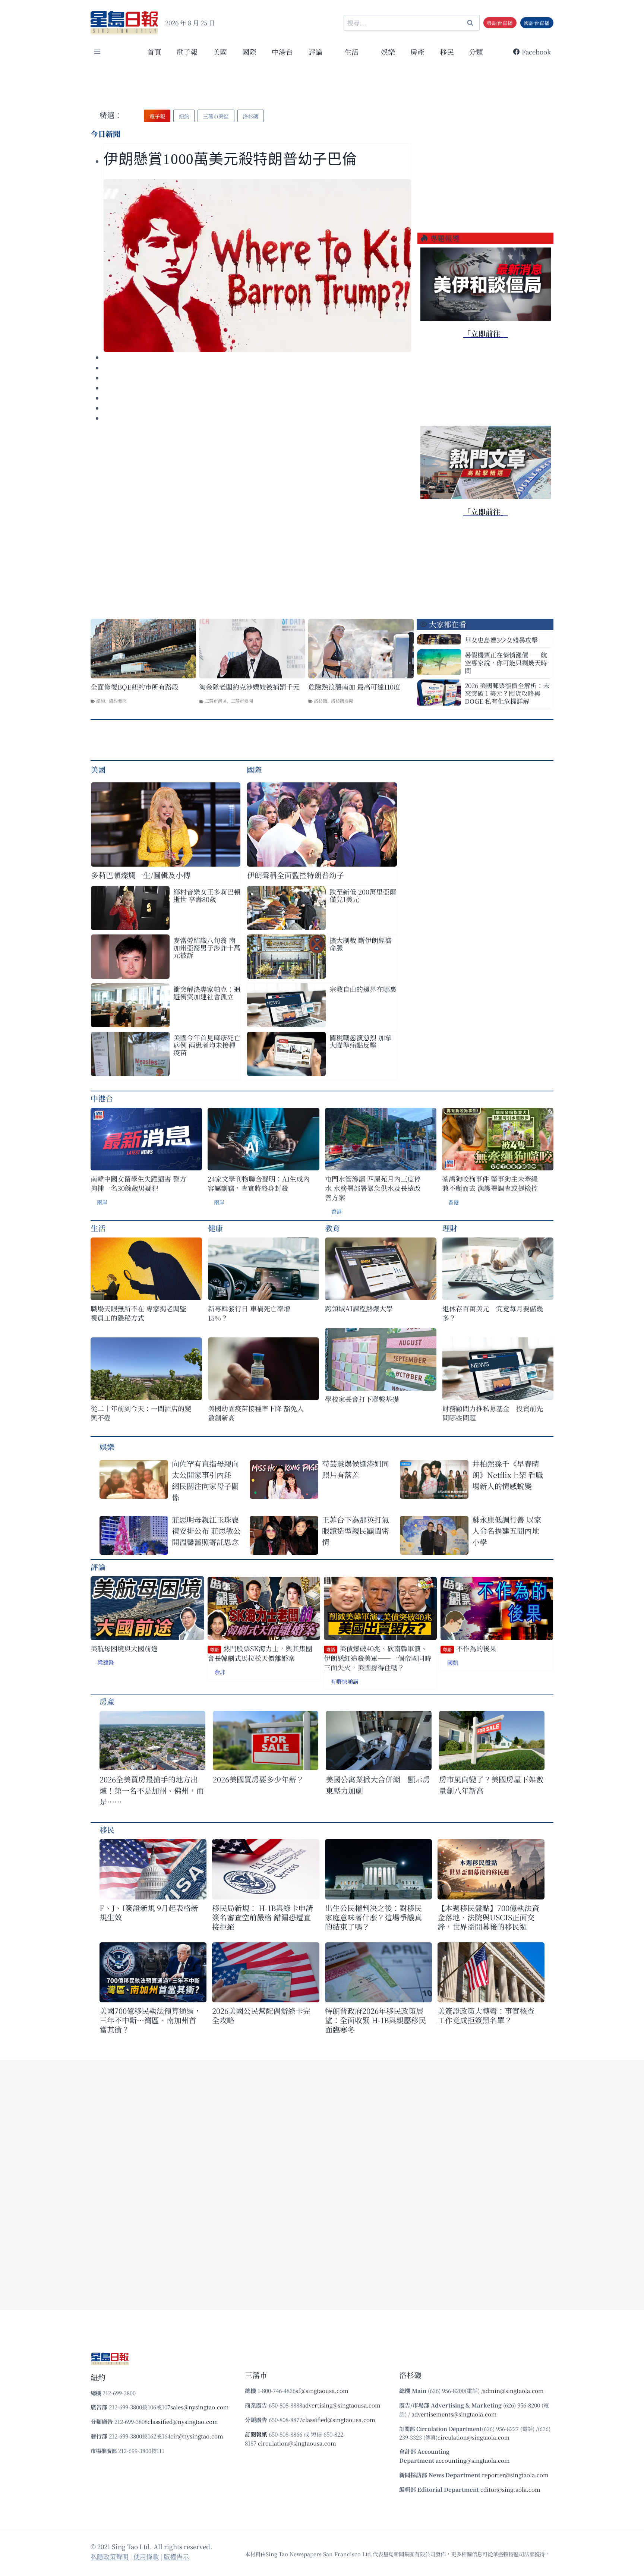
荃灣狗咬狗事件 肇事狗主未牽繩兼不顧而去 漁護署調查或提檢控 (490, 1183)
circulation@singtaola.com (473, 2437)
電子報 (187, 52)
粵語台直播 (500, 23)
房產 (417, 52)
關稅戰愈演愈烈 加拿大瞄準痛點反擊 (361, 1041)
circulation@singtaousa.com (297, 2443)
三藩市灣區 (216, 701)
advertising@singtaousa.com (341, 2405)
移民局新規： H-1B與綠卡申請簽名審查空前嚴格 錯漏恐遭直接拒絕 (263, 1917)
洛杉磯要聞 (342, 701)
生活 (98, 1228)
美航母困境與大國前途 (124, 1648)
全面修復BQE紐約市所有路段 (135, 687)
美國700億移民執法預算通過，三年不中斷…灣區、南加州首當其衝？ (150, 2020)
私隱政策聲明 (110, 2556)
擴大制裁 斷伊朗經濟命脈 (361, 944)
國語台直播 (537, 23)
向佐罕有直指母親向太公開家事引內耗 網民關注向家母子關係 (205, 1480)
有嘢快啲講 (345, 1681)
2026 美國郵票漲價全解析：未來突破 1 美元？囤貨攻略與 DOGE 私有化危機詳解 (507, 693)
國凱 (453, 1663)
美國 (220, 52)
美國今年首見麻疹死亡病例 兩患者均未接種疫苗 (207, 1045)
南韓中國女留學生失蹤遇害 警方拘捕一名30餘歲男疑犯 (138, 1183)
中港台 (282, 52)
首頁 (154, 52)
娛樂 (388, 52)
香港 (337, 1211)
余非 (220, 1672)
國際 (249, 52)
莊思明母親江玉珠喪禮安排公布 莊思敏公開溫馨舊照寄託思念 (206, 1531)
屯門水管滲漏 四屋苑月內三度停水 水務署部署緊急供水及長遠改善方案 (373, 1188)
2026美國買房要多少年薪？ (258, 1779)
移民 (447, 52)
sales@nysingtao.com (200, 2407)
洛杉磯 (321, 701)
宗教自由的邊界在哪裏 (363, 989)
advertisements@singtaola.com (454, 2414)
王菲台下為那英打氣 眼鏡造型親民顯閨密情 (356, 1531)
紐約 (101, 701)
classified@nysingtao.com (183, 2421)
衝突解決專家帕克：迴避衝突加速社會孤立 (207, 993)
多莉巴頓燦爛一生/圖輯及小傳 (141, 875)
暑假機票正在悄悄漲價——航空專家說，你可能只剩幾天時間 (506, 663)
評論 (98, 1567)
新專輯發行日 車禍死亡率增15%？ (249, 1313)
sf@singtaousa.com (322, 2391)
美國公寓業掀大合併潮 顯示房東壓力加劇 (378, 1785)
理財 (450, 1228)
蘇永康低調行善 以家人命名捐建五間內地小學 (507, 1531)
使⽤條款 (146, 2556)
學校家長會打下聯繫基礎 (362, 1399)
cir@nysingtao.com (197, 2436)
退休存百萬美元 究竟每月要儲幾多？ (493, 1313)
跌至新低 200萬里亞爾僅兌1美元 (363, 895)
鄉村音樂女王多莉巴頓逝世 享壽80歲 (207, 895)
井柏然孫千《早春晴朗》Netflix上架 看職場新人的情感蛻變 (508, 1475)
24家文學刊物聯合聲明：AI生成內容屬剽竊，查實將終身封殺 (259, 1183)
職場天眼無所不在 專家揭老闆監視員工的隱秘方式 (138, 1313)
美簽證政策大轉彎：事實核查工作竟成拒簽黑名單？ (486, 2015)
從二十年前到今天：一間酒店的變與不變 (141, 1413)
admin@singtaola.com (513, 2391)
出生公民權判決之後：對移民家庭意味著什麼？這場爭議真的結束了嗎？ (373, 1917)
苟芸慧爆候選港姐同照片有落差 (356, 1469)
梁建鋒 (106, 1662)
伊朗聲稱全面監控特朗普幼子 (296, 875)
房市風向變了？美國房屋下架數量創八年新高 (491, 1785)
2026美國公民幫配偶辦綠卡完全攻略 (261, 2015)
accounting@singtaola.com (473, 2460)
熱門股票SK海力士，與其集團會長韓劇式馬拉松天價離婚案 (260, 1653)
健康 (215, 1228)
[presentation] (257, 265)
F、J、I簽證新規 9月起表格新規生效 (149, 1913)
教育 (332, 1228)
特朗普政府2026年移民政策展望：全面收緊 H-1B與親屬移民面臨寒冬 (375, 2020)
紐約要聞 (118, 701)
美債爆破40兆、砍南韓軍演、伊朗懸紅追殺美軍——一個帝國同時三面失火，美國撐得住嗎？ (378, 1658)
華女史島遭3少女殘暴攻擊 (501, 640)
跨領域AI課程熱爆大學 (359, 1309)
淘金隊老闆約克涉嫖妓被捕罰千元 (249, 687)
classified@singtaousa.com (339, 2420)
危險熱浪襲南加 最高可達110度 (354, 687)
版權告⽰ (176, 2556)
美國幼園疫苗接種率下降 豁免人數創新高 (256, 1413)
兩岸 (102, 1202)
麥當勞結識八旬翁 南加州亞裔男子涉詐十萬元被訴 (207, 948)
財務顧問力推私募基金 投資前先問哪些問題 (493, 1413)
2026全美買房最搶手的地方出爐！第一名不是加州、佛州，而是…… (152, 1790)
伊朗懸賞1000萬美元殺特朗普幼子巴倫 (230, 159)
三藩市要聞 (242, 701)
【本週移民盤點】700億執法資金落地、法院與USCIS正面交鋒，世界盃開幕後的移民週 (488, 1917)
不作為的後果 (470, 1648)
